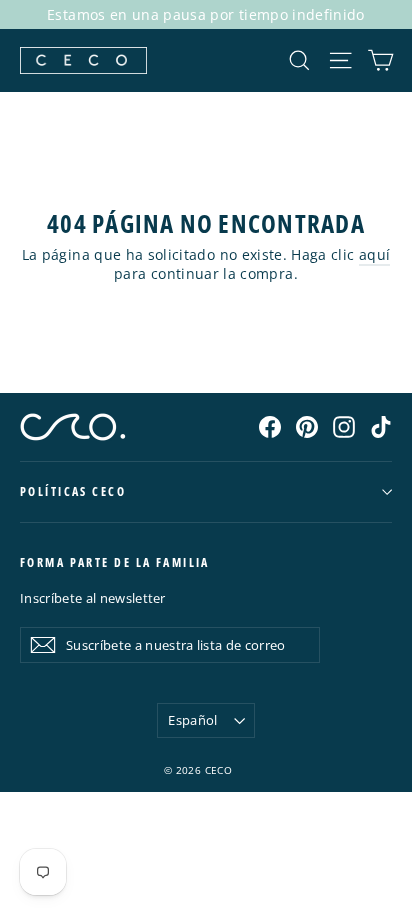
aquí (374, 254)
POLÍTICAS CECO (73, 491)
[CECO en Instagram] (344, 426)
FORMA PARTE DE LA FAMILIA (115, 562)
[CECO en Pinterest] (307, 426)
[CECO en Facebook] (270, 426)
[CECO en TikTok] (381, 426)
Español (192, 720)
